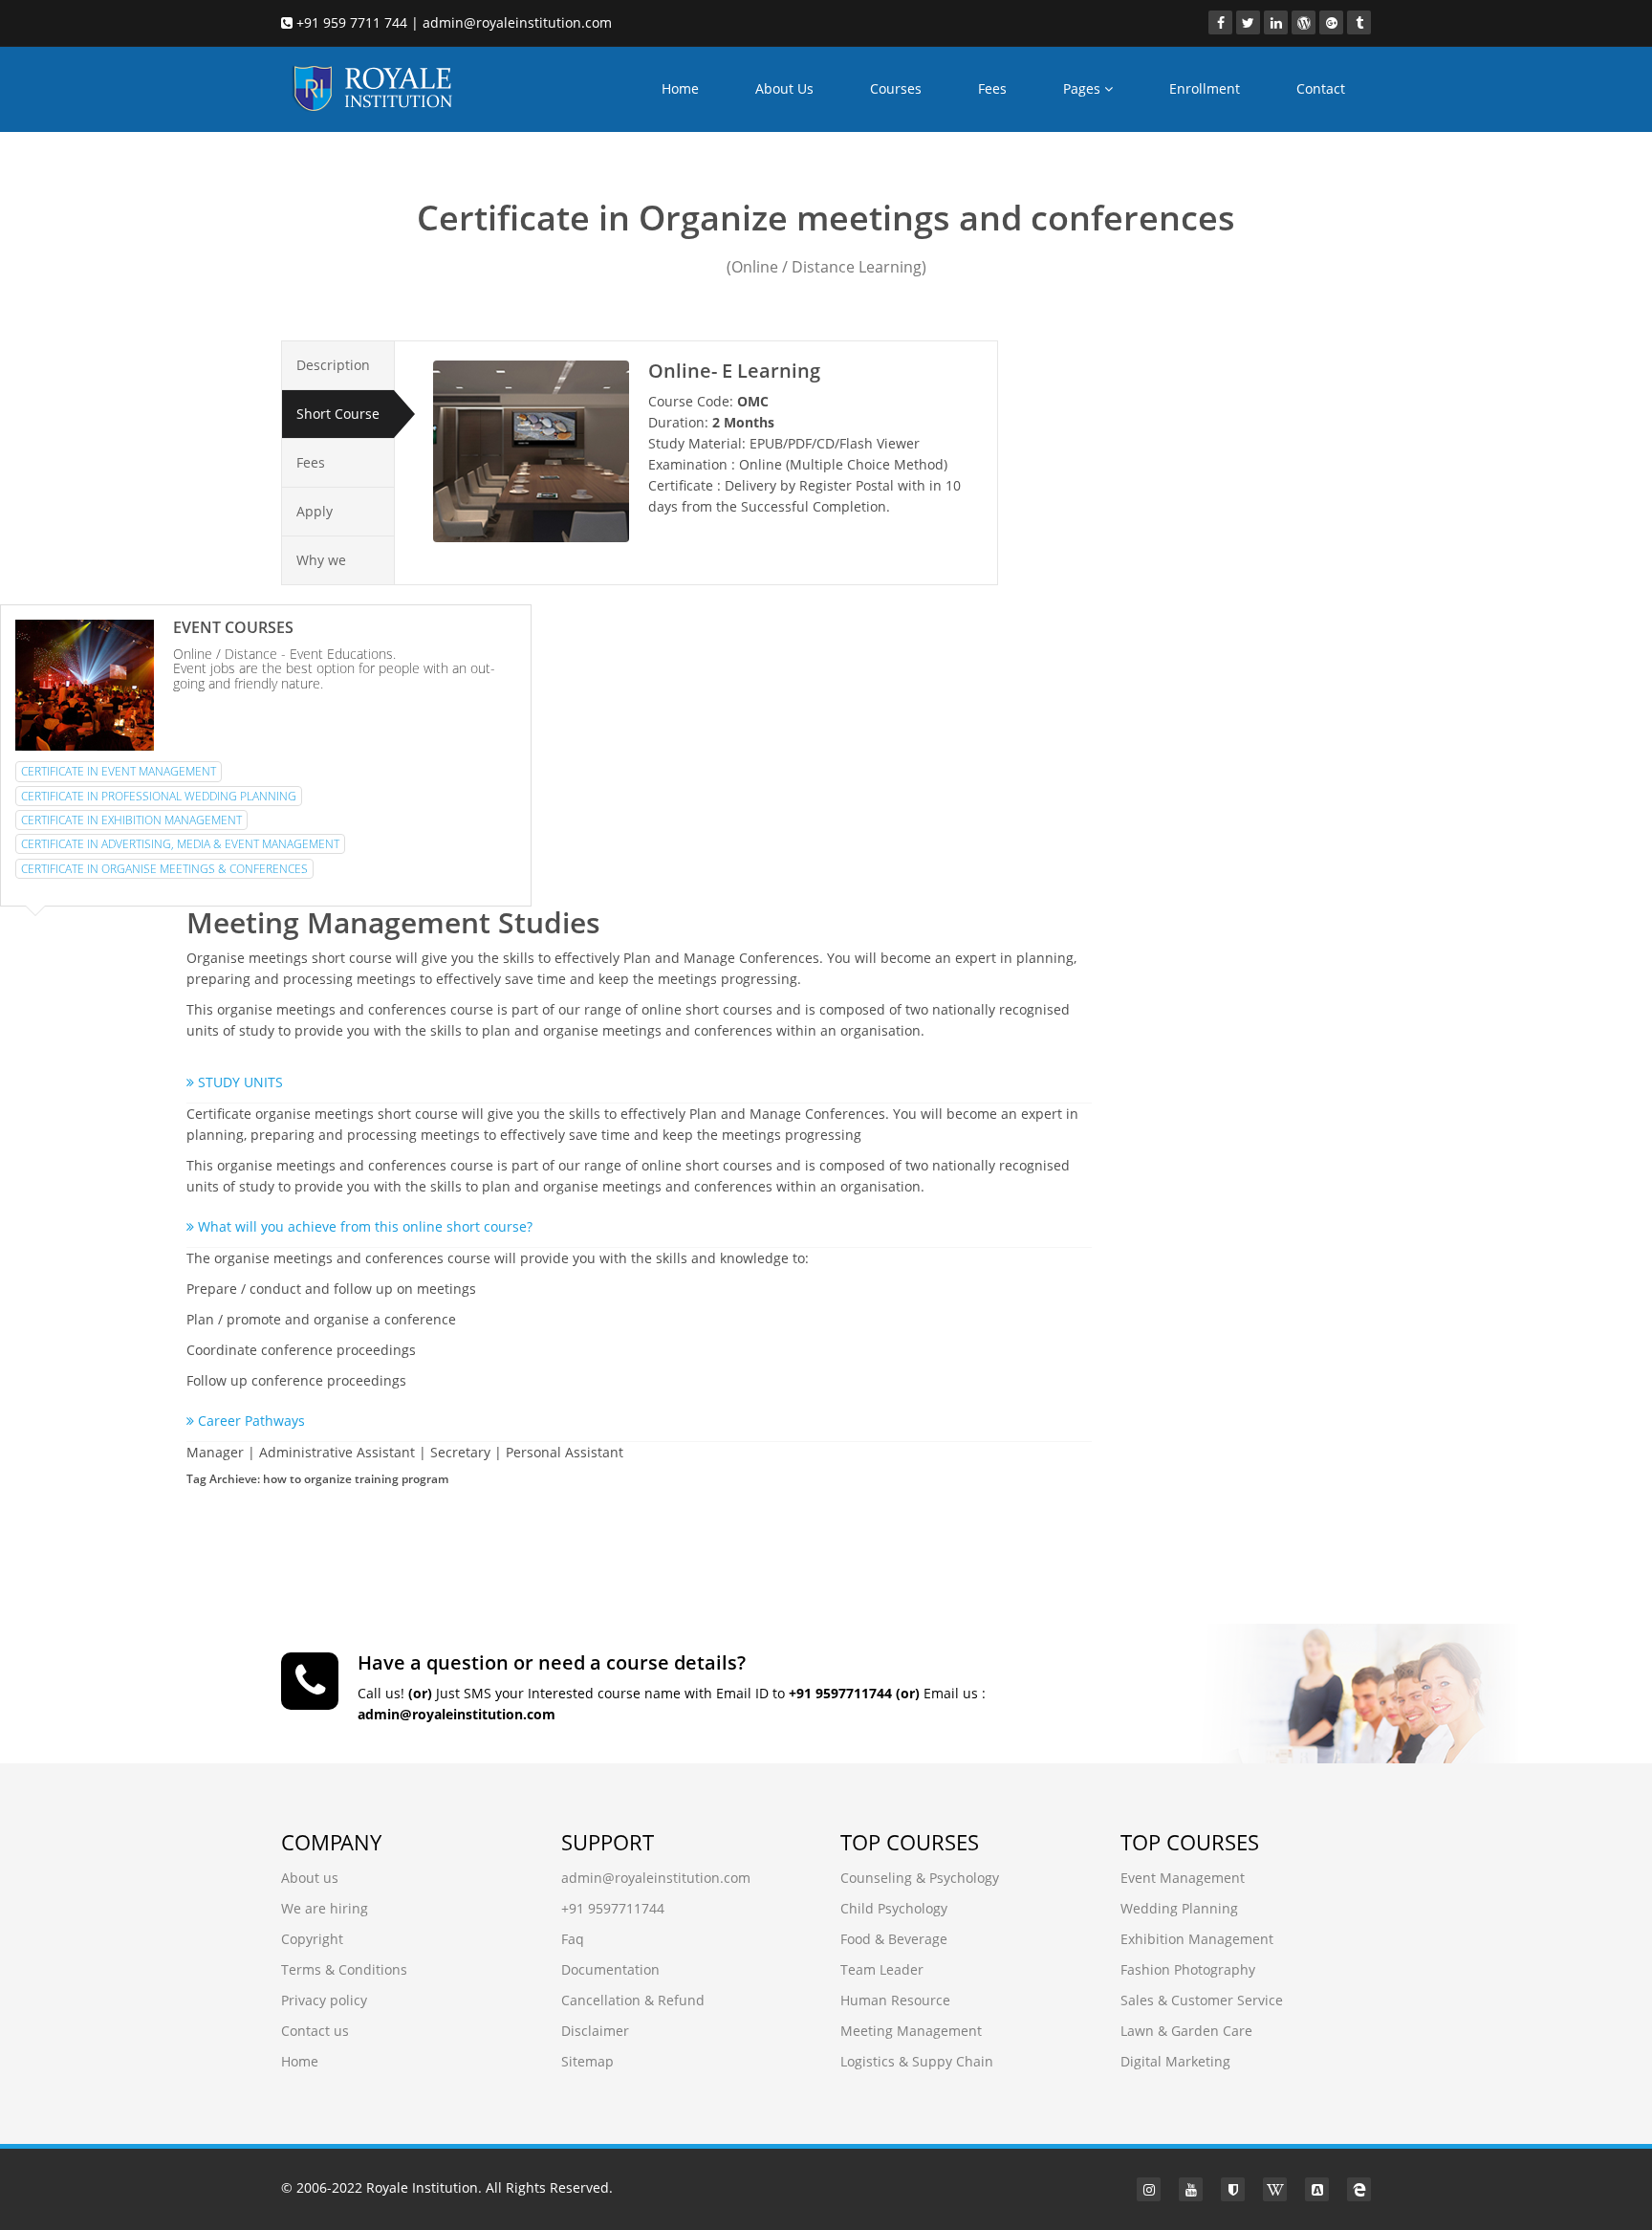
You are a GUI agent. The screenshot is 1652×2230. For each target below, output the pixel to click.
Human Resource (895, 2000)
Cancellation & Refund (633, 2000)
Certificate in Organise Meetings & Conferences (164, 869)
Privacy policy (324, 2000)
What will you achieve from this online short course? (363, 1226)
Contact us (315, 2031)
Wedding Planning (1179, 1908)
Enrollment (1205, 88)
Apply (315, 511)
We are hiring (325, 1908)
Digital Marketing (1175, 2061)
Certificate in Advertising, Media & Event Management (180, 844)
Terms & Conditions (344, 1969)
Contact (1321, 88)
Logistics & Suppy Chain (917, 2061)
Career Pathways (250, 1421)
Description (333, 365)
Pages (1084, 88)
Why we (321, 560)
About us (310, 1878)
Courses (896, 88)
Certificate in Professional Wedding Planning (159, 796)
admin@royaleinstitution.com (656, 1878)
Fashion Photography (1188, 1969)
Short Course (338, 414)
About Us (784, 88)
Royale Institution (422, 2187)
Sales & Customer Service (1202, 2000)
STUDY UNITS (239, 1082)
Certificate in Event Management (119, 771)
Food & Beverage (894, 1939)
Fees (992, 88)
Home (680, 88)
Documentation (610, 1969)
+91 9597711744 (613, 1908)
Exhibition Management (1197, 1939)
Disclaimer (595, 2031)
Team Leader (882, 1969)
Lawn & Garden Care (1186, 2031)
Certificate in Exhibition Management (131, 820)
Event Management (1183, 1878)
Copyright (312, 1939)
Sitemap (587, 2061)
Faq (573, 1939)
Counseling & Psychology (920, 1878)
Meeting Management (911, 2031)
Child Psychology (894, 1908)
